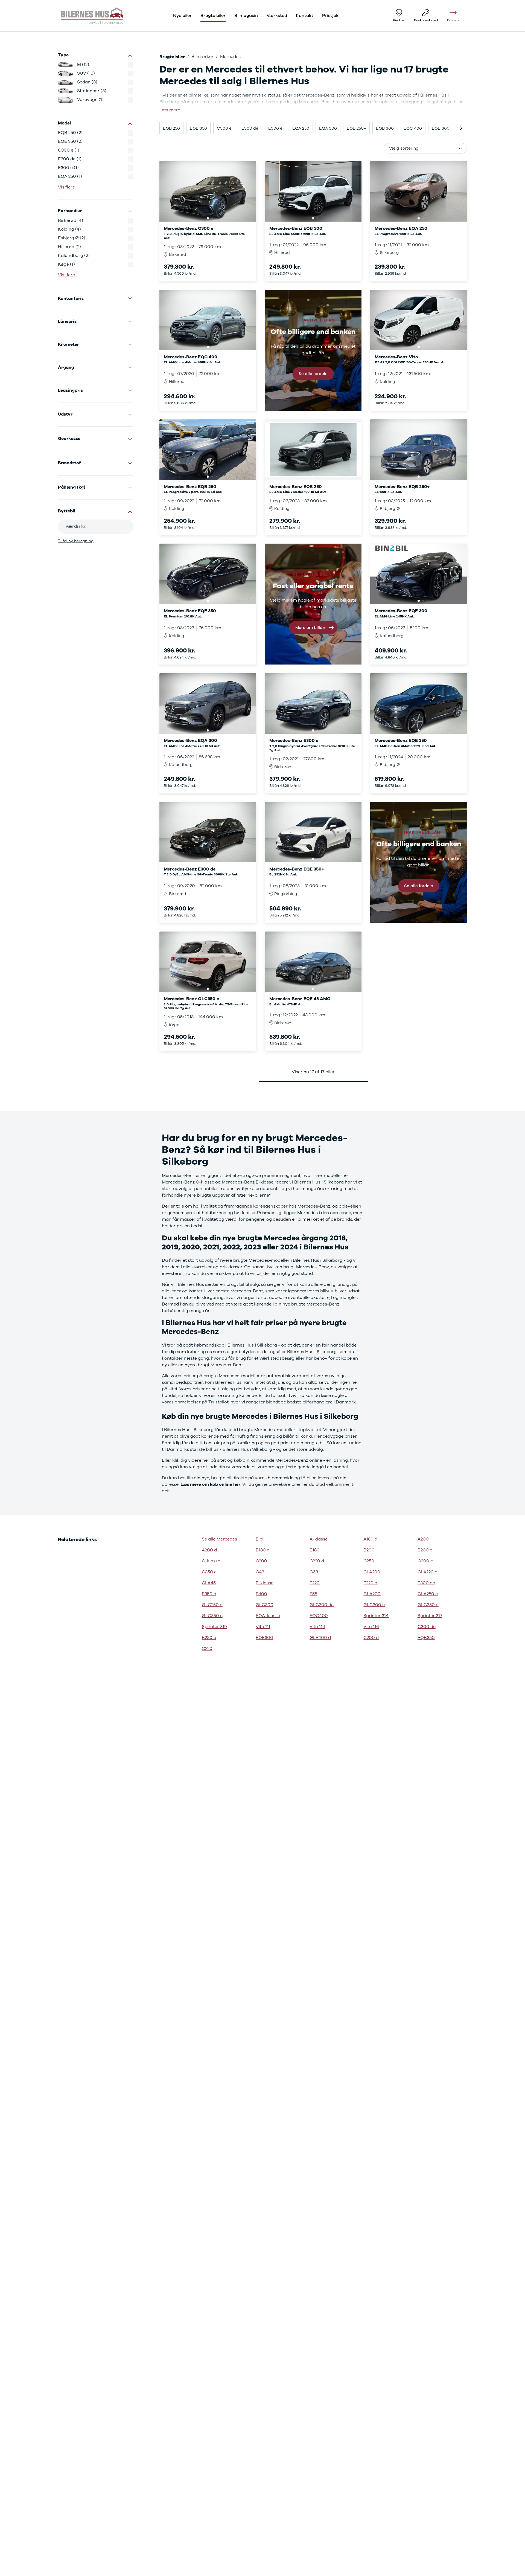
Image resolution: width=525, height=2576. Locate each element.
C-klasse (211, 1561)
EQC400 (319, 1616)
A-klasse (319, 1539)
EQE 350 (198, 128)
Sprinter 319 (214, 1627)
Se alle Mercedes (219, 1539)
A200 (423, 1539)
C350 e (209, 1572)
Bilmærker (202, 57)
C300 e (224, 128)
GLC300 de (322, 1605)
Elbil (260, 1539)
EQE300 (264, 1638)
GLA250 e (428, 1594)
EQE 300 (441, 128)
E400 (261, 1594)
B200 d (425, 1550)
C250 (369, 1561)
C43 (260, 1572)
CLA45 (209, 1583)
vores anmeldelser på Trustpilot (195, 1402)
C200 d (371, 1638)
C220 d (317, 1561)
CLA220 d (428, 1572)
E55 (313, 1594)
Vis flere (66, 187)
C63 (314, 1572)
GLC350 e (212, 1616)
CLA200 (372, 1572)
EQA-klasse (268, 1616)
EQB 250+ (356, 128)
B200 (369, 1550)
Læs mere (170, 110)
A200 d (209, 1550)
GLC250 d (212, 1605)
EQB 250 (171, 128)
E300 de (250, 128)
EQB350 (426, 1638)
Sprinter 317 (430, 1616)
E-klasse (265, 1583)
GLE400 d (320, 1638)
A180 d (370, 1539)
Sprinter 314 (376, 1616)
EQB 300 (385, 128)
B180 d (263, 1550)
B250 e (209, 1638)
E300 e (275, 128)
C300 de (427, 1627)
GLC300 (265, 1605)
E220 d (370, 1583)
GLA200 (372, 1594)
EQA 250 (301, 128)
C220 (207, 1649)
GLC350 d (428, 1605)
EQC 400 (413, 128)
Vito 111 (263, 1627)
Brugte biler (172, 57)
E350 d (209, 1594)
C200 (261, 1561)
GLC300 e (374, 1605)
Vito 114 (317, 1627)
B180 (315, 1550)
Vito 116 (371, 1627)
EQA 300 (328, 128)
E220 (315, 1583)
